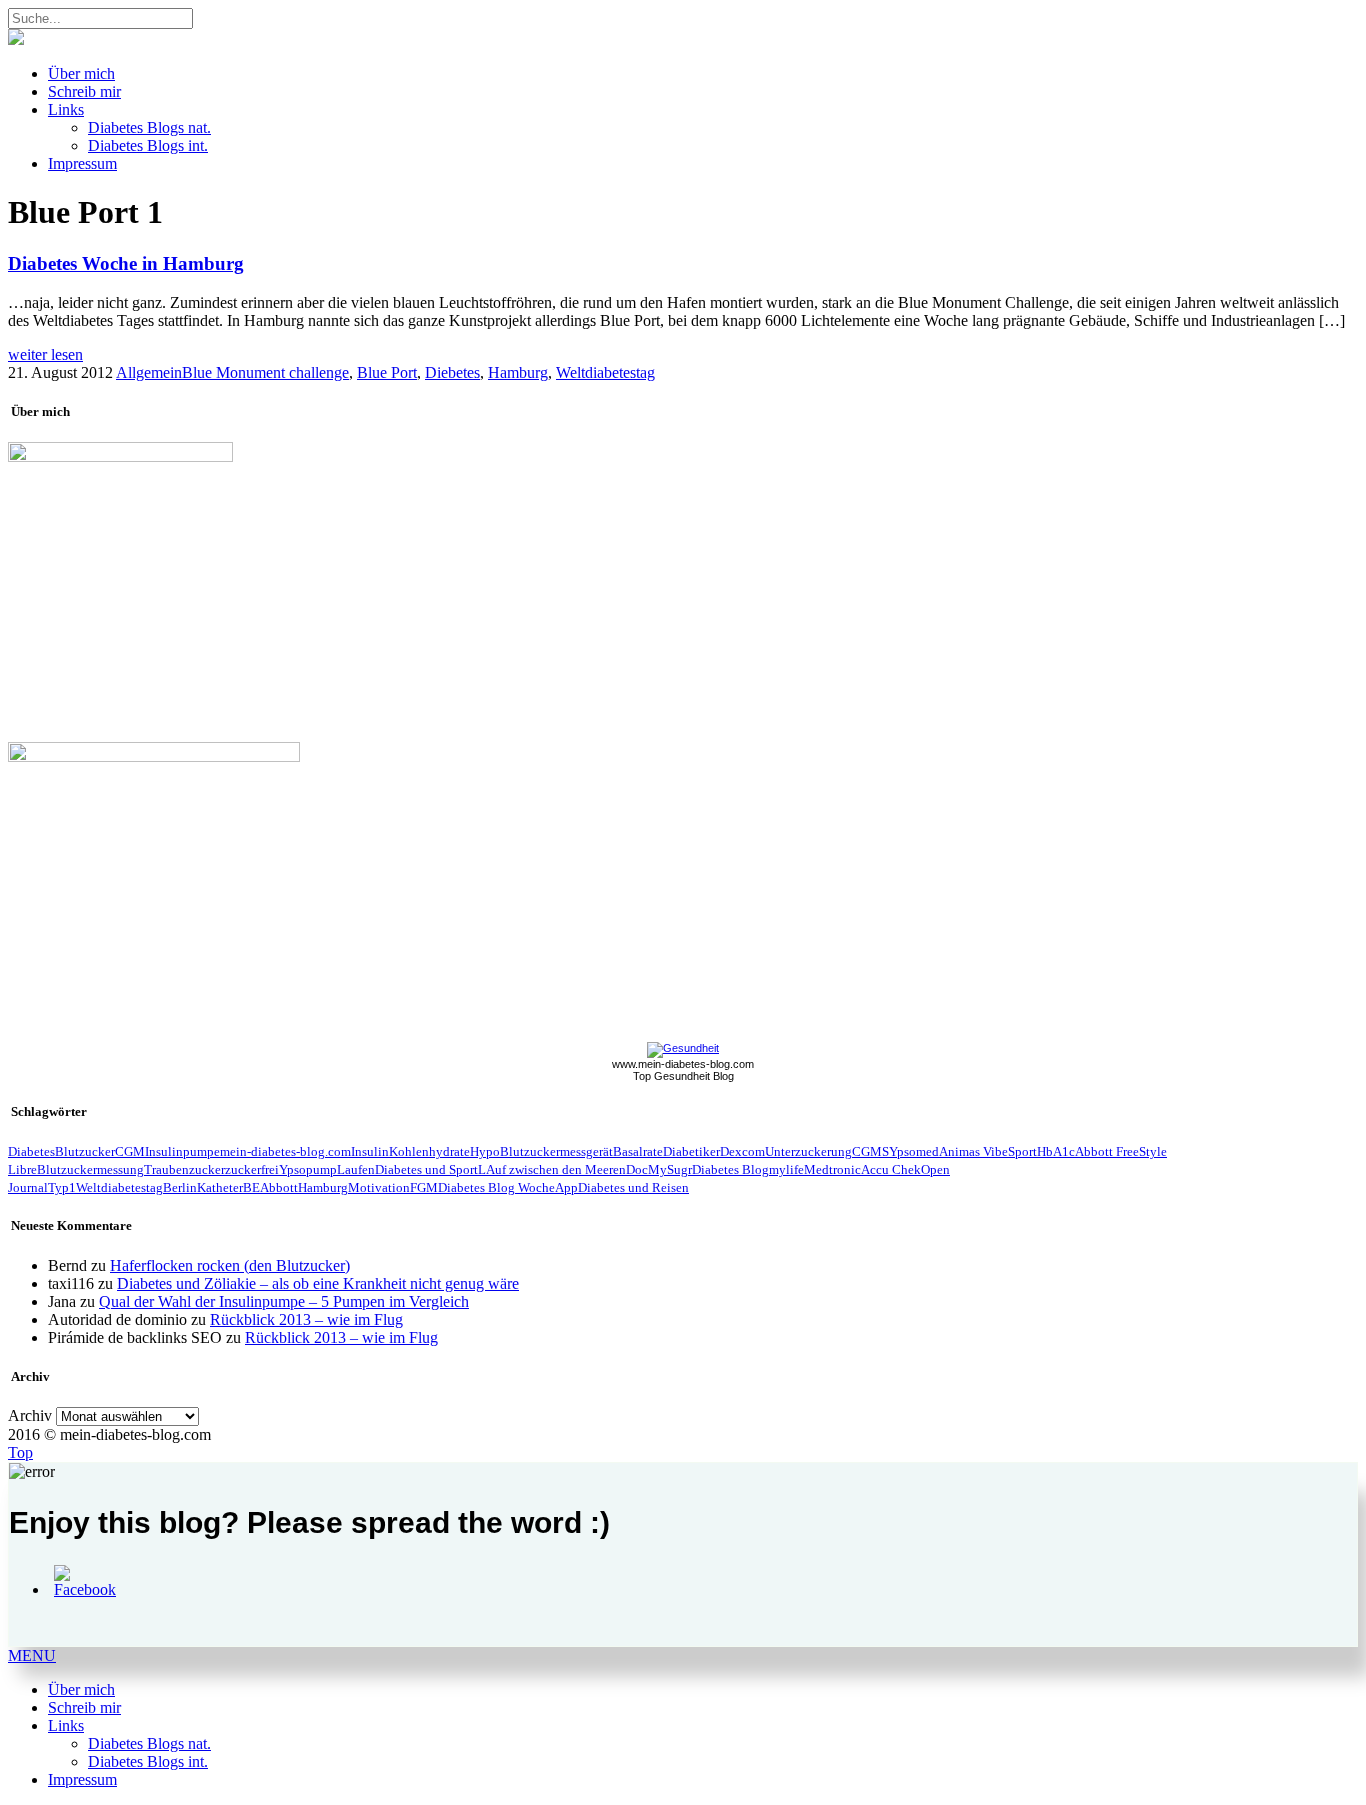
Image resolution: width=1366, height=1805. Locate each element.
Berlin (180, 1187)
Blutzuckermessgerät (556, 1151)
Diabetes (31, 1151)
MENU (32, 1655)
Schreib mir (84, 91)
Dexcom (742, 1151)
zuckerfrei (252, 1169)
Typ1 (62, 1187)
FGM (424, 1187)
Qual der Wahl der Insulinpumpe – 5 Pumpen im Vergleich (284, 1301)
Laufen (356, 1169)
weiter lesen (45, 354)
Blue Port (387, 372)
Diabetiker (691, 1151)
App (566, 1187)
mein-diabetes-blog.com (285, 1151)
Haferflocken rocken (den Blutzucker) (230, 1265)
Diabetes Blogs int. (148, 145)
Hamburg (518, 372)
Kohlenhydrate (429, 1151)
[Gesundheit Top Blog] (683, 1048)
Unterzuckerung (808, 1151)
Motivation (379, 1187)
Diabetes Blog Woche (496, 1187)
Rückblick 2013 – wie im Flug (306, 1319)
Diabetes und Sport (426, 1169)
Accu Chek (891, 1169)
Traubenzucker (184, 1169)
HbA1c (1056, 1151)
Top (20, 1452)
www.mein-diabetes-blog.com (683, 1064)
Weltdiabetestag (605, 372)
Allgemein (149, 372)
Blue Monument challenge (265, 372)
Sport (1022, 1151)
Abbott (279, 1187)
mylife (786, 1169)
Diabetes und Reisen (633, 1187)
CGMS (870, 1151)
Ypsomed (914, 1151)
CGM (130, 1151)
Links (66, 109)
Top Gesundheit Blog (683, 1076)
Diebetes (452, 372)
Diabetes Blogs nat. (149, 127)
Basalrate (638, 1151)
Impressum (82, 163)
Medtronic (832, 1169)
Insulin (370, 1151)
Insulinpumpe (182, 1151)
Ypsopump (308, 1169)
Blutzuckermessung (90, 1169)
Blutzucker (85, 1151)
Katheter (220, 1187)
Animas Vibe (973, 1151)
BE (251, 1187)
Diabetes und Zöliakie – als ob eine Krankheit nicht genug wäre (318, 1283)
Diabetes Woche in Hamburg (126, 263)
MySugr (670, 1169)
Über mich (81, 73)
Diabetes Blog (730, 1169)
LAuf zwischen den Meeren (552, 1169)
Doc (637, 1169)
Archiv (30, 1415)
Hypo (485, 1151)
